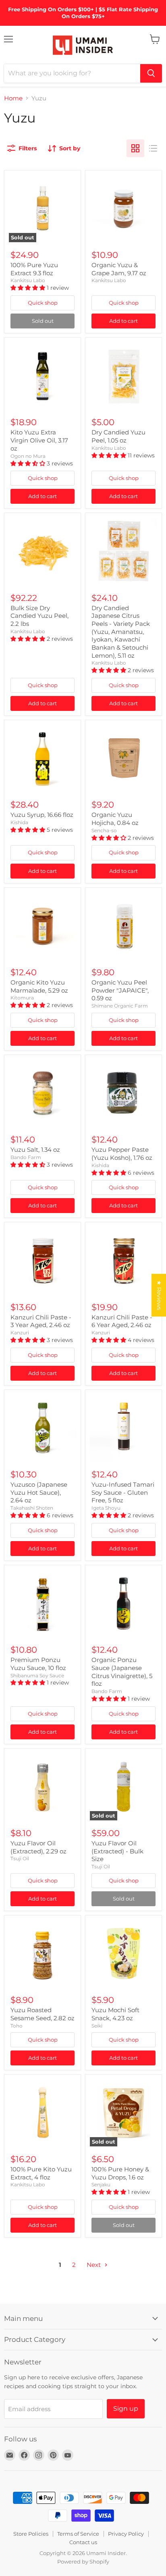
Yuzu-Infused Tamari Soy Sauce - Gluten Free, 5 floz (123, 1492)
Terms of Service (78, 2534)
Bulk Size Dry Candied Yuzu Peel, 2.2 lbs (39, 616)
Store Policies (31, 2534)
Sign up (126, 2409)
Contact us (83, 2542)
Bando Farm (26, 1157)
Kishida (19, 822)
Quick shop (43, 303)
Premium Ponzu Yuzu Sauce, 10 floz (38, 1664)
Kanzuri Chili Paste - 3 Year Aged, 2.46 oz (41, 1321)
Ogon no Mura (28, 456)
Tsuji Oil (20, 1858)
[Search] (151, 73)
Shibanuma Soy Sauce (37, 1675)
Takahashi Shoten (32, 1508)
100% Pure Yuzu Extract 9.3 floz (34, 269)
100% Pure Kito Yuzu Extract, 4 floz (41, 2173)
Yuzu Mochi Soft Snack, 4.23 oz (115, 2014)
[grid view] (135, 148)
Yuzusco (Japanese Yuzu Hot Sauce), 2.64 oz (39, 1492)
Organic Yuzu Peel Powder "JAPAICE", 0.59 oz (120, 990)
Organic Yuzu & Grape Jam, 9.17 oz (119, 269)
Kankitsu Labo (28, 280)
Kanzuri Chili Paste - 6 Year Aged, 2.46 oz (122, 1321)
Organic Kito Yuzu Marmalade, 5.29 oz (39, 986)
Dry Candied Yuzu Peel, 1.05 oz (118, 436)
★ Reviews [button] (159, 1295)
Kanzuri (20, 1333)
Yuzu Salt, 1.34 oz (35, 1150)
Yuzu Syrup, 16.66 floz (42, 815)
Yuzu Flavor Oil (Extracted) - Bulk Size (117, 1851)
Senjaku (101, 2184)
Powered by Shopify (83, 2561)
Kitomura (22, 998)
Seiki (97, 2026)
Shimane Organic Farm (120, 1006)
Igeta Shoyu (106, 1508)
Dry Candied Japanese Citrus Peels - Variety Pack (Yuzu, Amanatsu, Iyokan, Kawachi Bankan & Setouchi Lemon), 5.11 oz (121, 632)
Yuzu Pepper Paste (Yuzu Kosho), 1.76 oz (122, 1154)
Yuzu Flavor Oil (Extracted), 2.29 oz (38, 1847)
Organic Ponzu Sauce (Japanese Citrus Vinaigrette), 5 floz (122, 1672)
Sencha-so (104, 830)
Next (94, 2265)
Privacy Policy (126, 2534)
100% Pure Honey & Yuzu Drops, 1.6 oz (120, 2173)
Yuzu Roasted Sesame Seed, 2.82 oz (43, 2014)
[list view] (153, 148)
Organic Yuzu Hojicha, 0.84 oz (115, 819)
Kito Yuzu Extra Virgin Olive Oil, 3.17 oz (39, 440)
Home (13, 98)
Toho (17, 2026)
